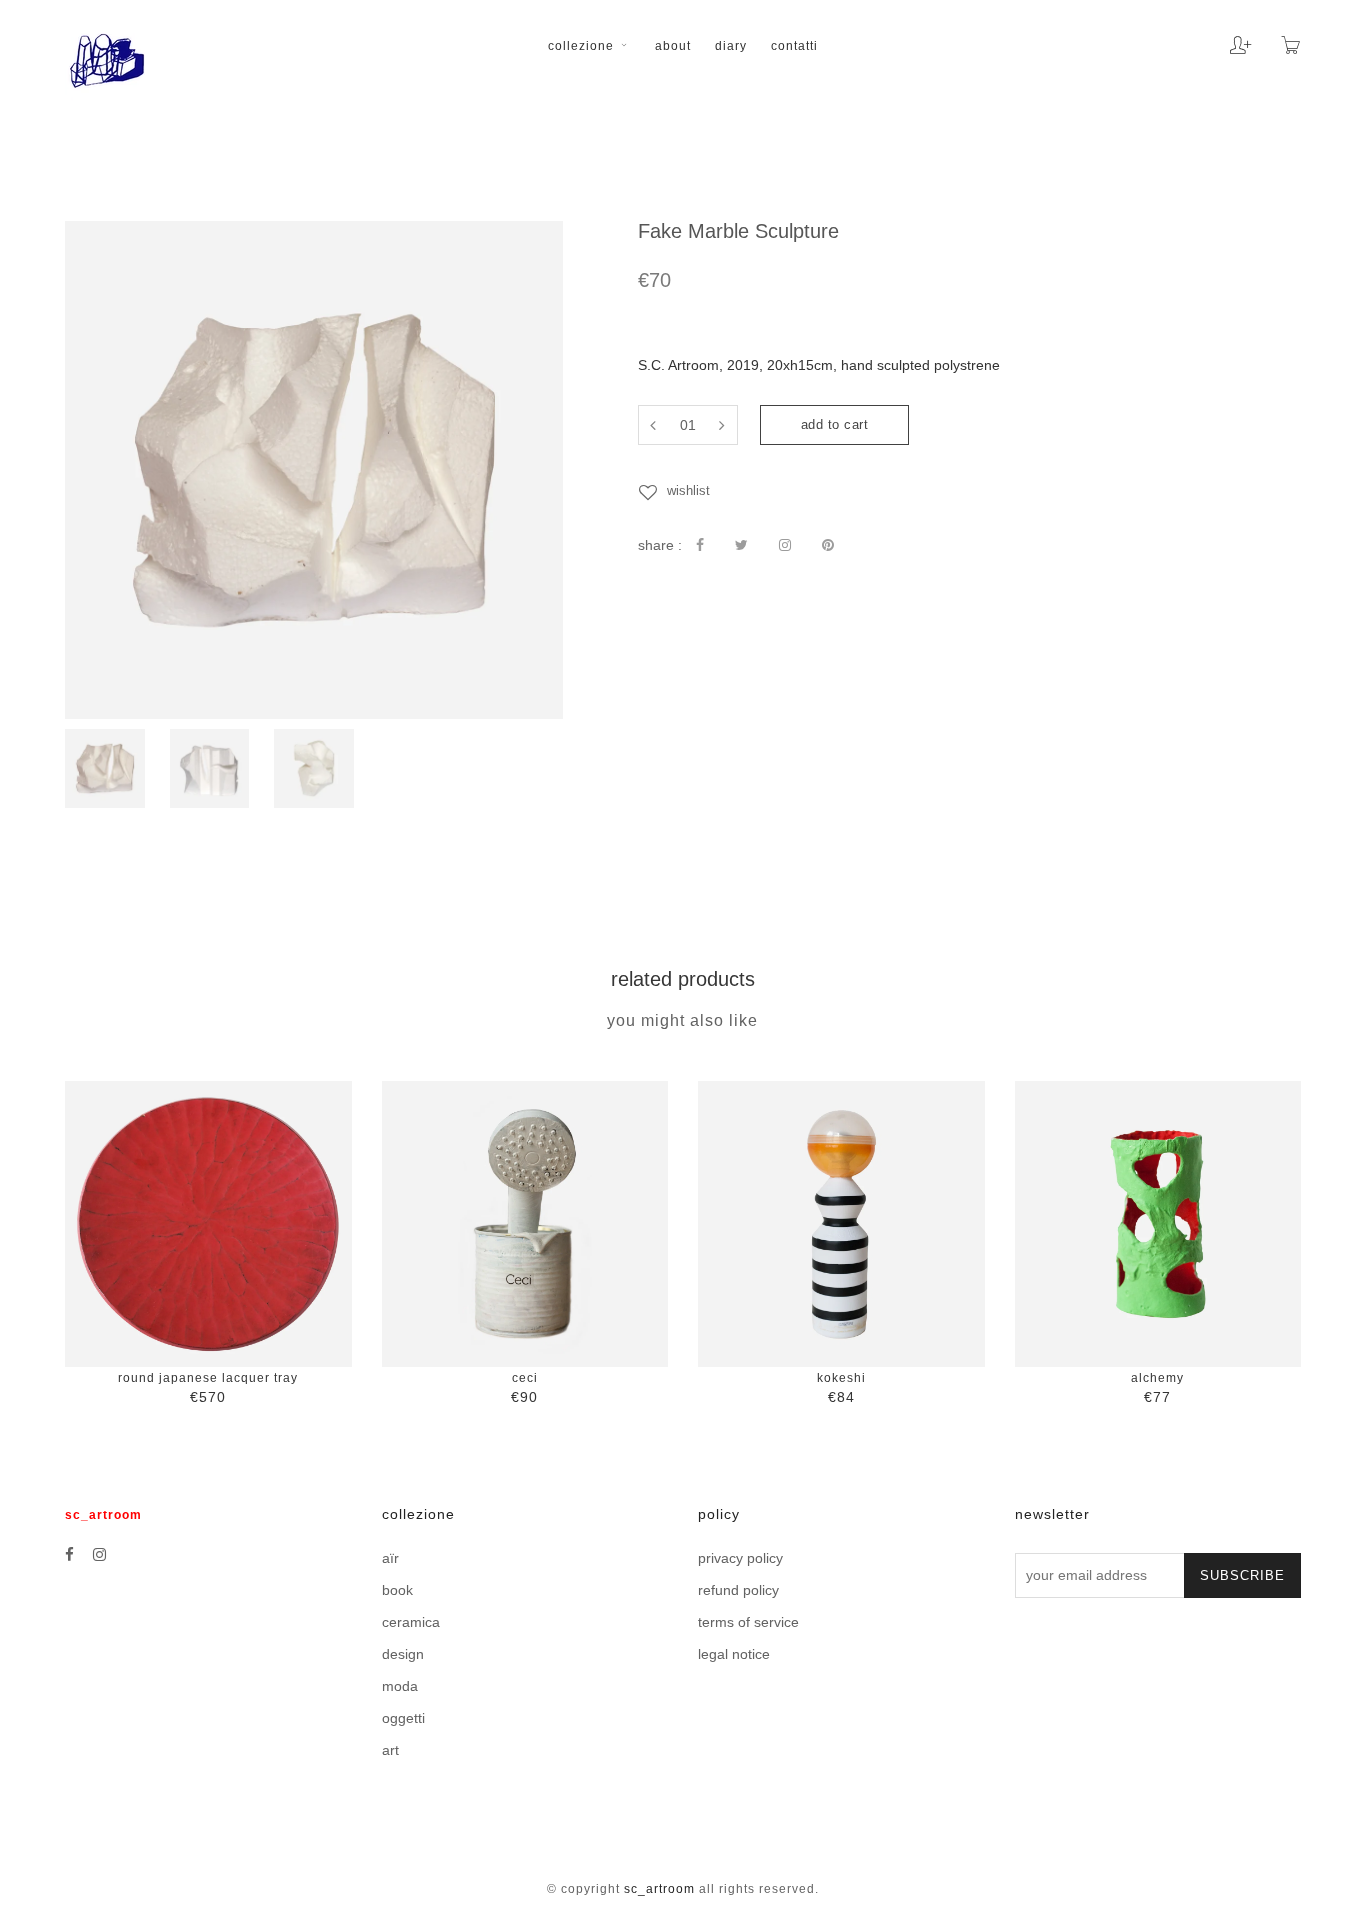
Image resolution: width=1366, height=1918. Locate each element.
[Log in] (1225, 38)
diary (731, 46)
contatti (794, 46)
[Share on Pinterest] (828, 545)
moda (400, 1686)
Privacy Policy (740, 1558)
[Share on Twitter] (741, 545)
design (403, 1654)
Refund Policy (738, 1590)
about (673, 46)
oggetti (403, 1718)
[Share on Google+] (785, 545)
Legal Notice (734, 1654)
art (390, 1750)
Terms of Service (748, 1622)
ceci (525, 1378)
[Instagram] (99, 1554)
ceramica (411, 1622)
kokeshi (841, 1378)
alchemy (1157, 1378)
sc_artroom (659, 1889)
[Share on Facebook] (700, 545)
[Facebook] (69, 1554)
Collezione (583, 46)
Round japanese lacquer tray (208, 1378)
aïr (390, 1558)
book (397, 1590)
